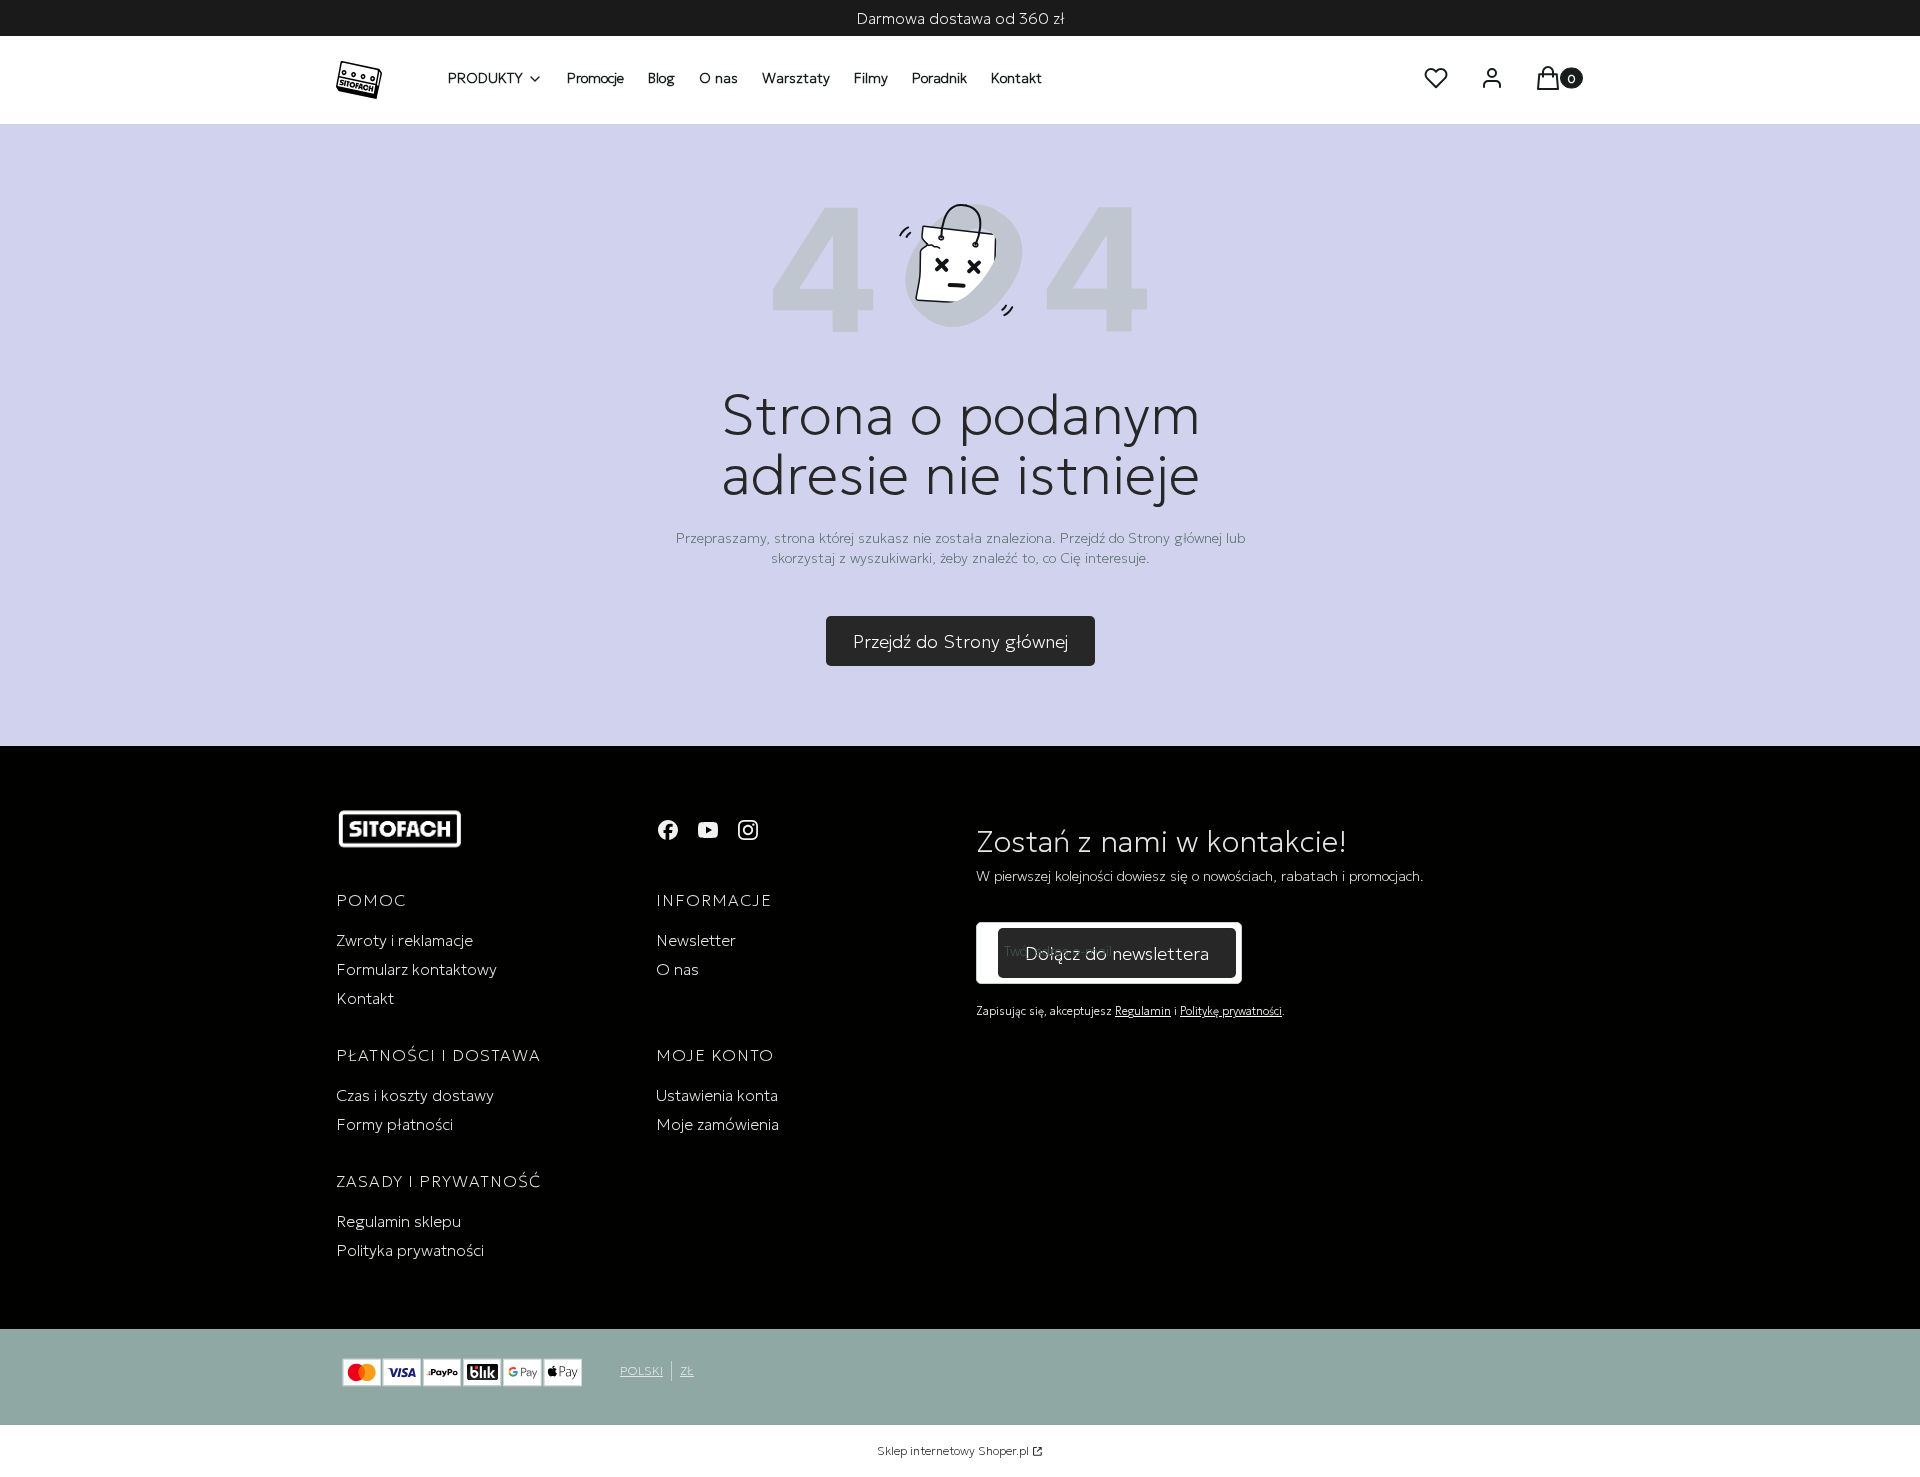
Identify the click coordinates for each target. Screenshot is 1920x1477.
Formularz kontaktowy (416, 969)
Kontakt (365, 998)
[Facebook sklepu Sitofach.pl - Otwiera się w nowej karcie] (668, 830)
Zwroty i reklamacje (404, 940)
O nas (677, 969)
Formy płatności (394, 1124)
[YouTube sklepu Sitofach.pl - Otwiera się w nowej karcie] (708, 830)
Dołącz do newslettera (1117, 953)
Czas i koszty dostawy (415, 1095)
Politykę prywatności (1231, 1011)
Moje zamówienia (717, 1124)
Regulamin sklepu (398, 1221)
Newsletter (696, 940)
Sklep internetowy (953, 1450)
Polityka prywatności (410, 1250)
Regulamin (1143, 1011)
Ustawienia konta (717, 1095)
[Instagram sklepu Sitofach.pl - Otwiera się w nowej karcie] (748, 830)
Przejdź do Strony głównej (960, 641)
